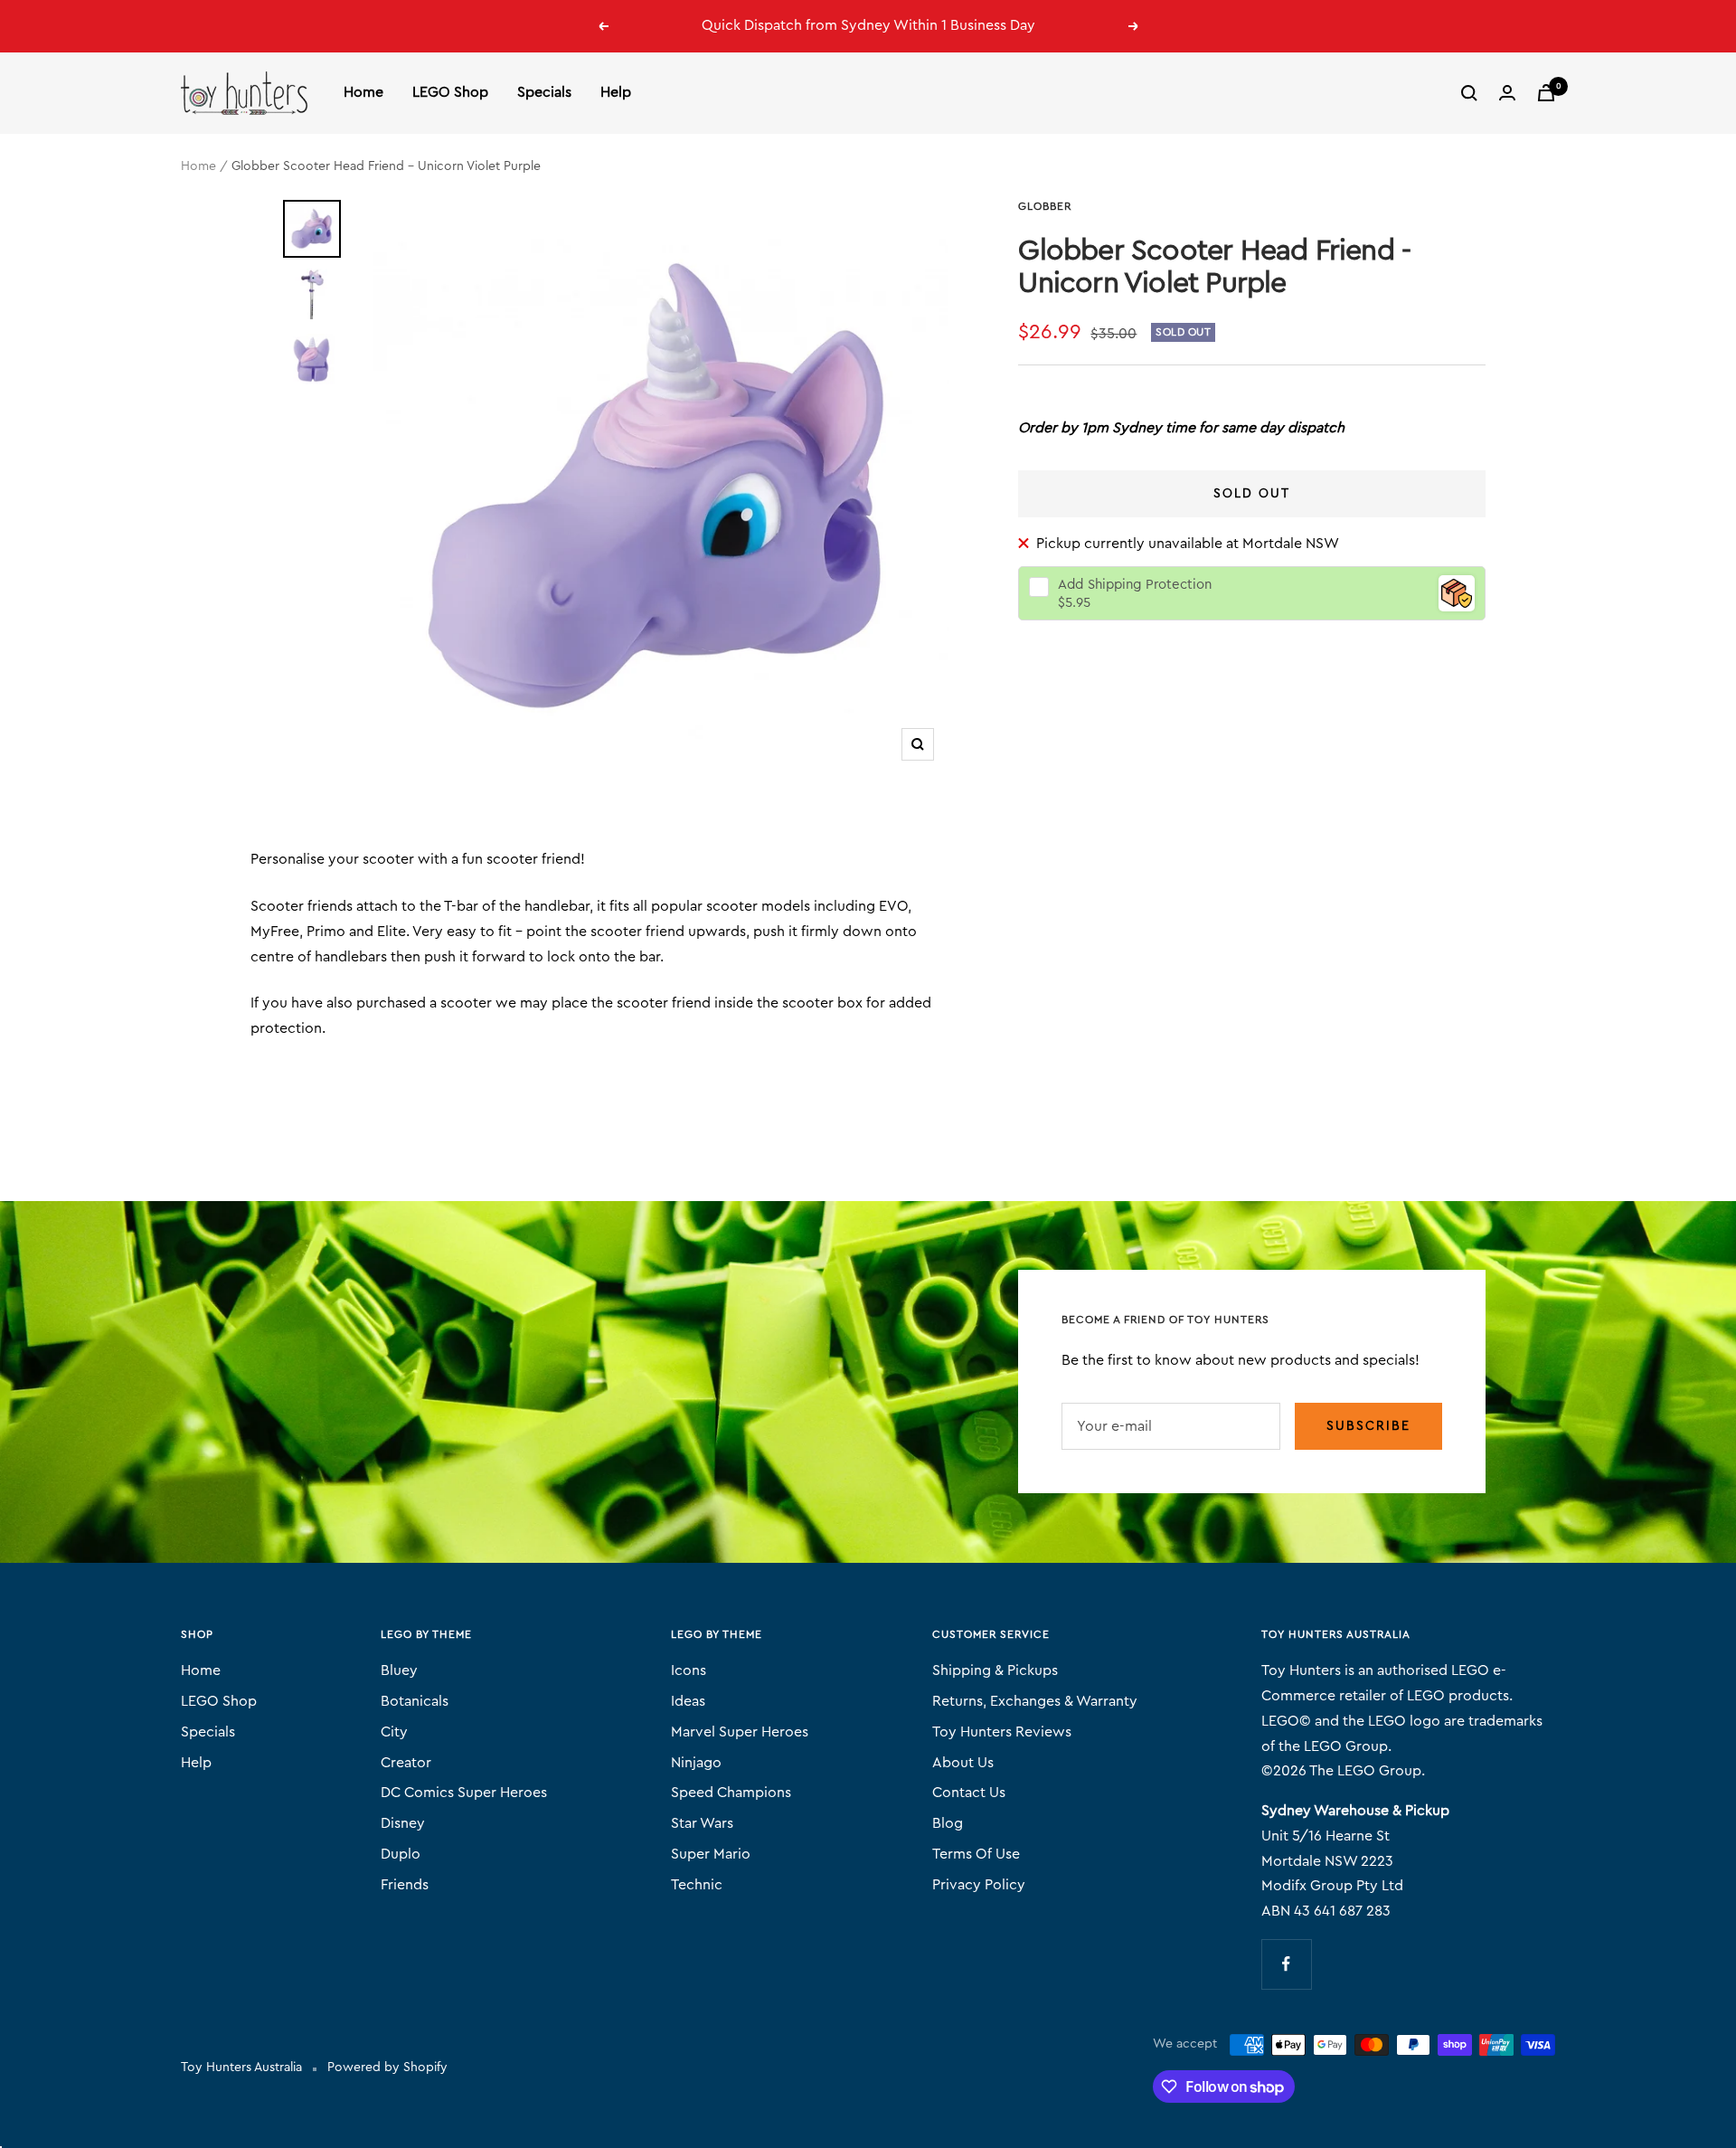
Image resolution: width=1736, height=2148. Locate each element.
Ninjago (696, 1763)
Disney (403, 1823)
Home (363, 92)
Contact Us (969, 1793)
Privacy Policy (979, 1885)
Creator (406, 1763)
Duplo (401, 1854)
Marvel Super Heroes (740, 1732)
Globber (1045, 206)
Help (616, 92)
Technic (697, 1885)
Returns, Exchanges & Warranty (1035, 1701)
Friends (405, 1885)
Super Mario (711, 1854)
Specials (544, 92)
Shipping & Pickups (995, 1670)
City (394, 1732)
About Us (963, 1763)
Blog (948, 1823)
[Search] (1469, 93)
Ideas (688, 1701)
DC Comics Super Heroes (464, 1793)
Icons (689, 1670)
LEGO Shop (450, 92)
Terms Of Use (976, 1854)
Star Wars (702, 1823)
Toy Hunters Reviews (1002, 1732)
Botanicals (415, 1701)
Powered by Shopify (387, 2068)
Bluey (399, 1670)
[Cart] (1546, 93)
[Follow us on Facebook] (1286, 1964)
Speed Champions (731, 1793)
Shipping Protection (1135, 585)
